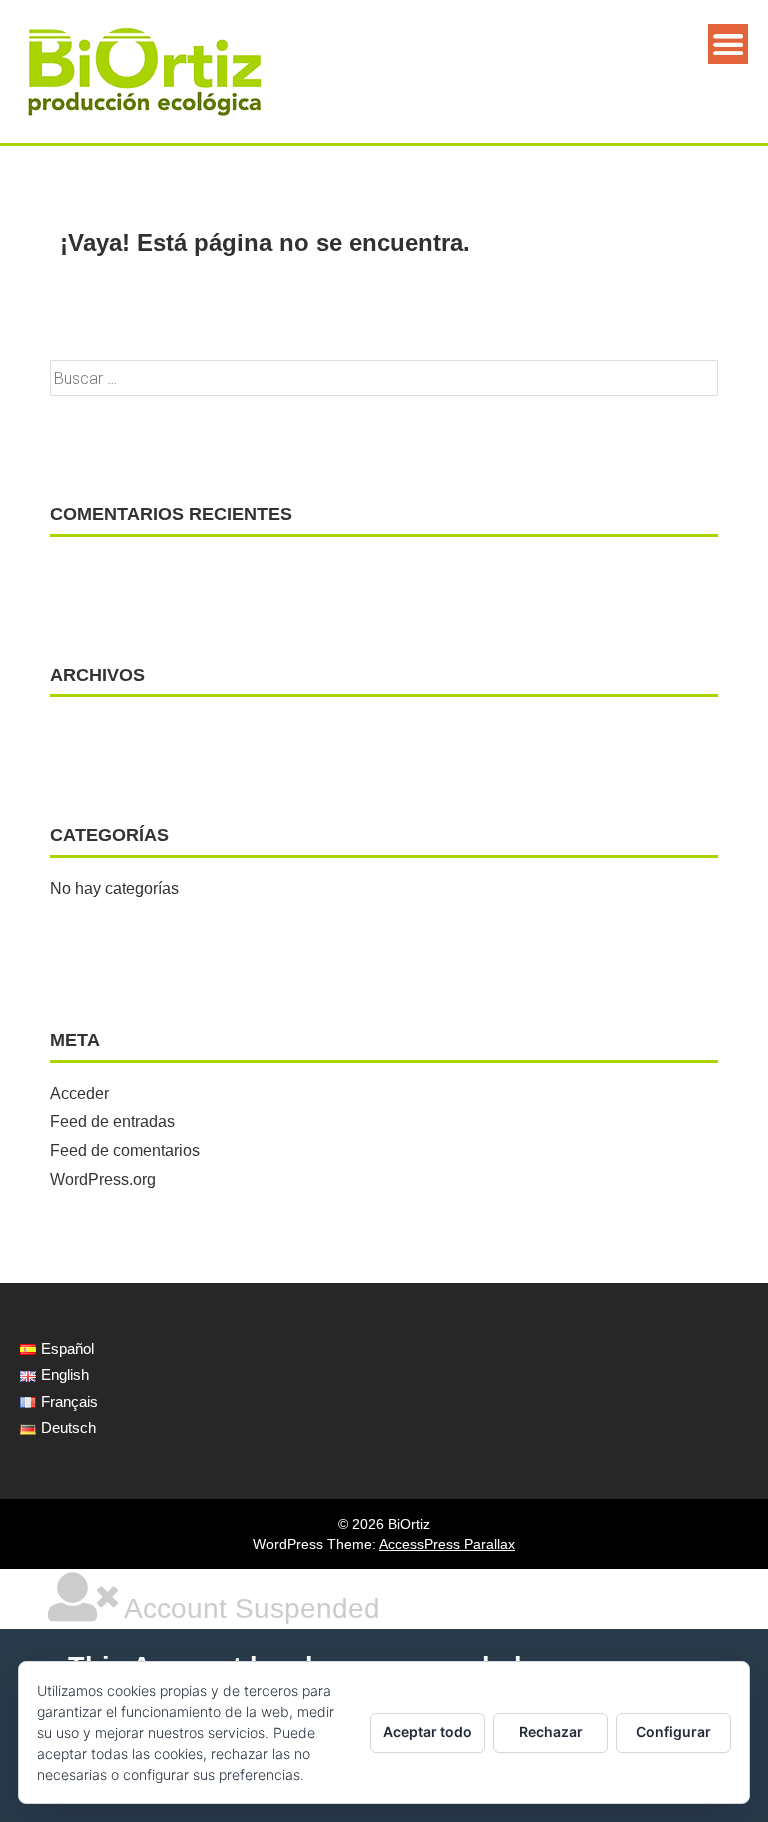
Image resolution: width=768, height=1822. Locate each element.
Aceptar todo (427, 1731)
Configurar (673, 1731)
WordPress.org (103, 1179)
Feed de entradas (112, 1121)
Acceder (79, 1093)
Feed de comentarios (125, 1150)
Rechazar (551, 1731)
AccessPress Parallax (447, 1544)
